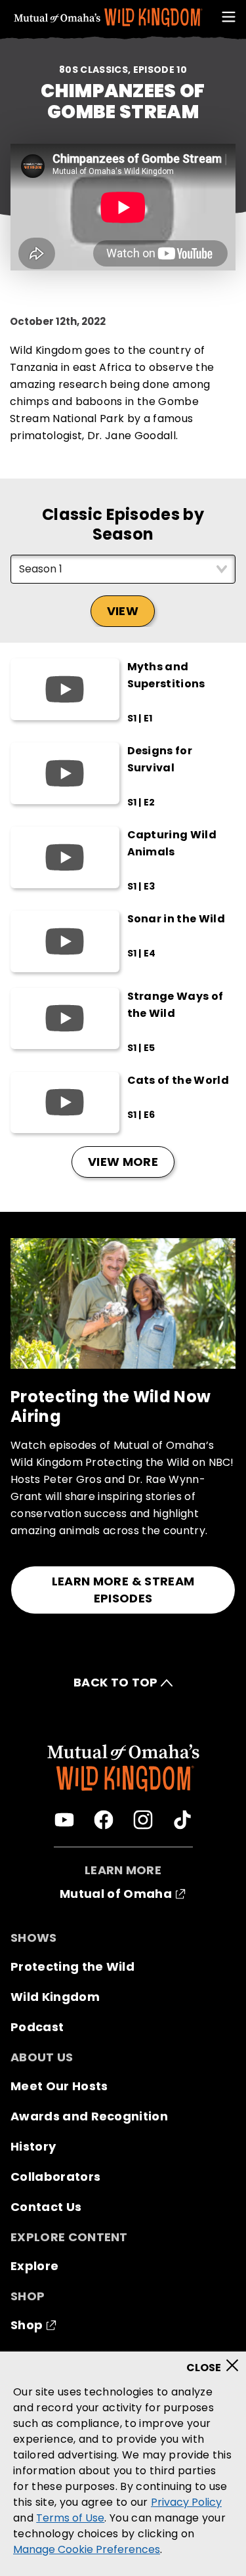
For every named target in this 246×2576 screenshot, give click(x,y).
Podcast (37, 2027)
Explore (34, 2266)
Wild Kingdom (55, 1997)
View (123, 611)
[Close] (217, 2361)
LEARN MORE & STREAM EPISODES (123, 1590)
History (33, 2146)
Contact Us (46, 2207)
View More (123, 1162)
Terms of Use (70, 2518)
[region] (123, 2464)
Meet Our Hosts (59, 2086)
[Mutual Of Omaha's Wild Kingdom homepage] (108, 18)
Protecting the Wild (72, 1966)
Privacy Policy (186, 2502)
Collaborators (55, 2177)
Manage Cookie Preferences (87, 2549)
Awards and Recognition (89, 2116)
